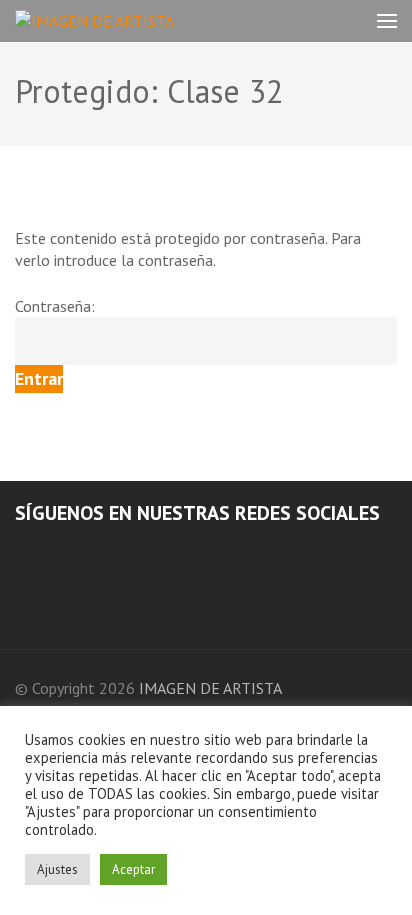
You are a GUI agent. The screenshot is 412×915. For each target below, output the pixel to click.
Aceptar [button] (133, 869)
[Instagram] (48, 551)
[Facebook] (21, 551)
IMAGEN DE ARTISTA (210, 688)
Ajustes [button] (57, 869)
